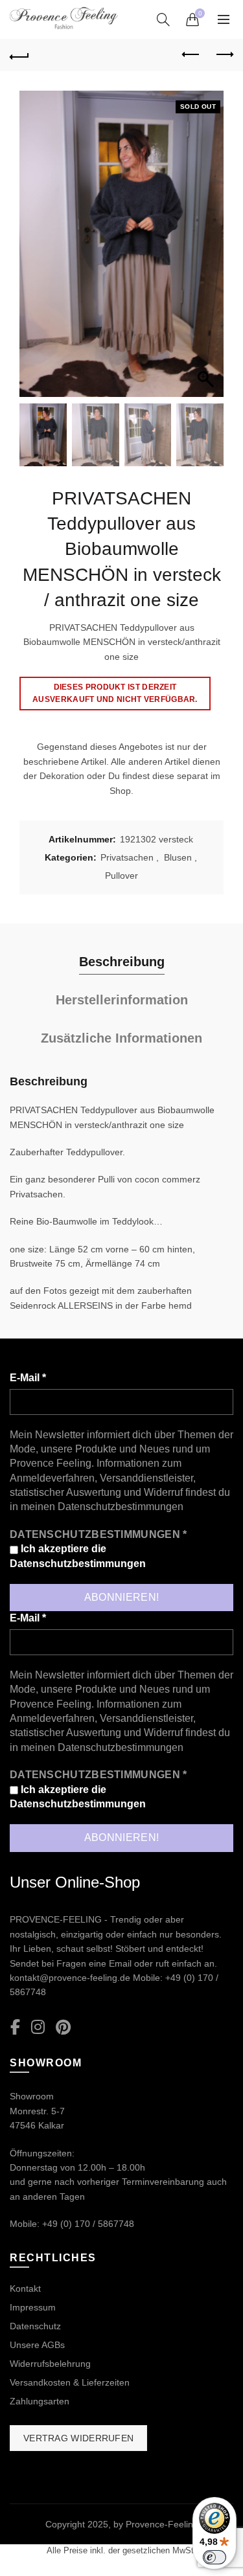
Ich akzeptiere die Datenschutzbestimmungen (78, 1556)
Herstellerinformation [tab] (122, 1000)
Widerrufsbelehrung (50, 2364)
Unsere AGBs (37, 2345)
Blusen (178, 857)
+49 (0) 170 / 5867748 (88, 2224)
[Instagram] (38, 2028)
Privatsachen (127, 857)
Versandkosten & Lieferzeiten (70, 2382)
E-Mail (28, 1378)
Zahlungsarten (40, 2401)
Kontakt (25, 2288)
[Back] (19, 55)
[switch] (214, 2557)
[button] (207, 251)
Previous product (191, 55)
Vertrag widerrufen (78, 2438)
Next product (224, 55)
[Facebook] (15, 2028)
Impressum (33, 2307)
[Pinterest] (63, 2028)
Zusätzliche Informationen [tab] (121, 1038)
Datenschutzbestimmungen (121, 1507)
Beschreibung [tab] (122, 962)
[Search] (163, 19)
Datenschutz (35, 2326)
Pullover (121, 876)
